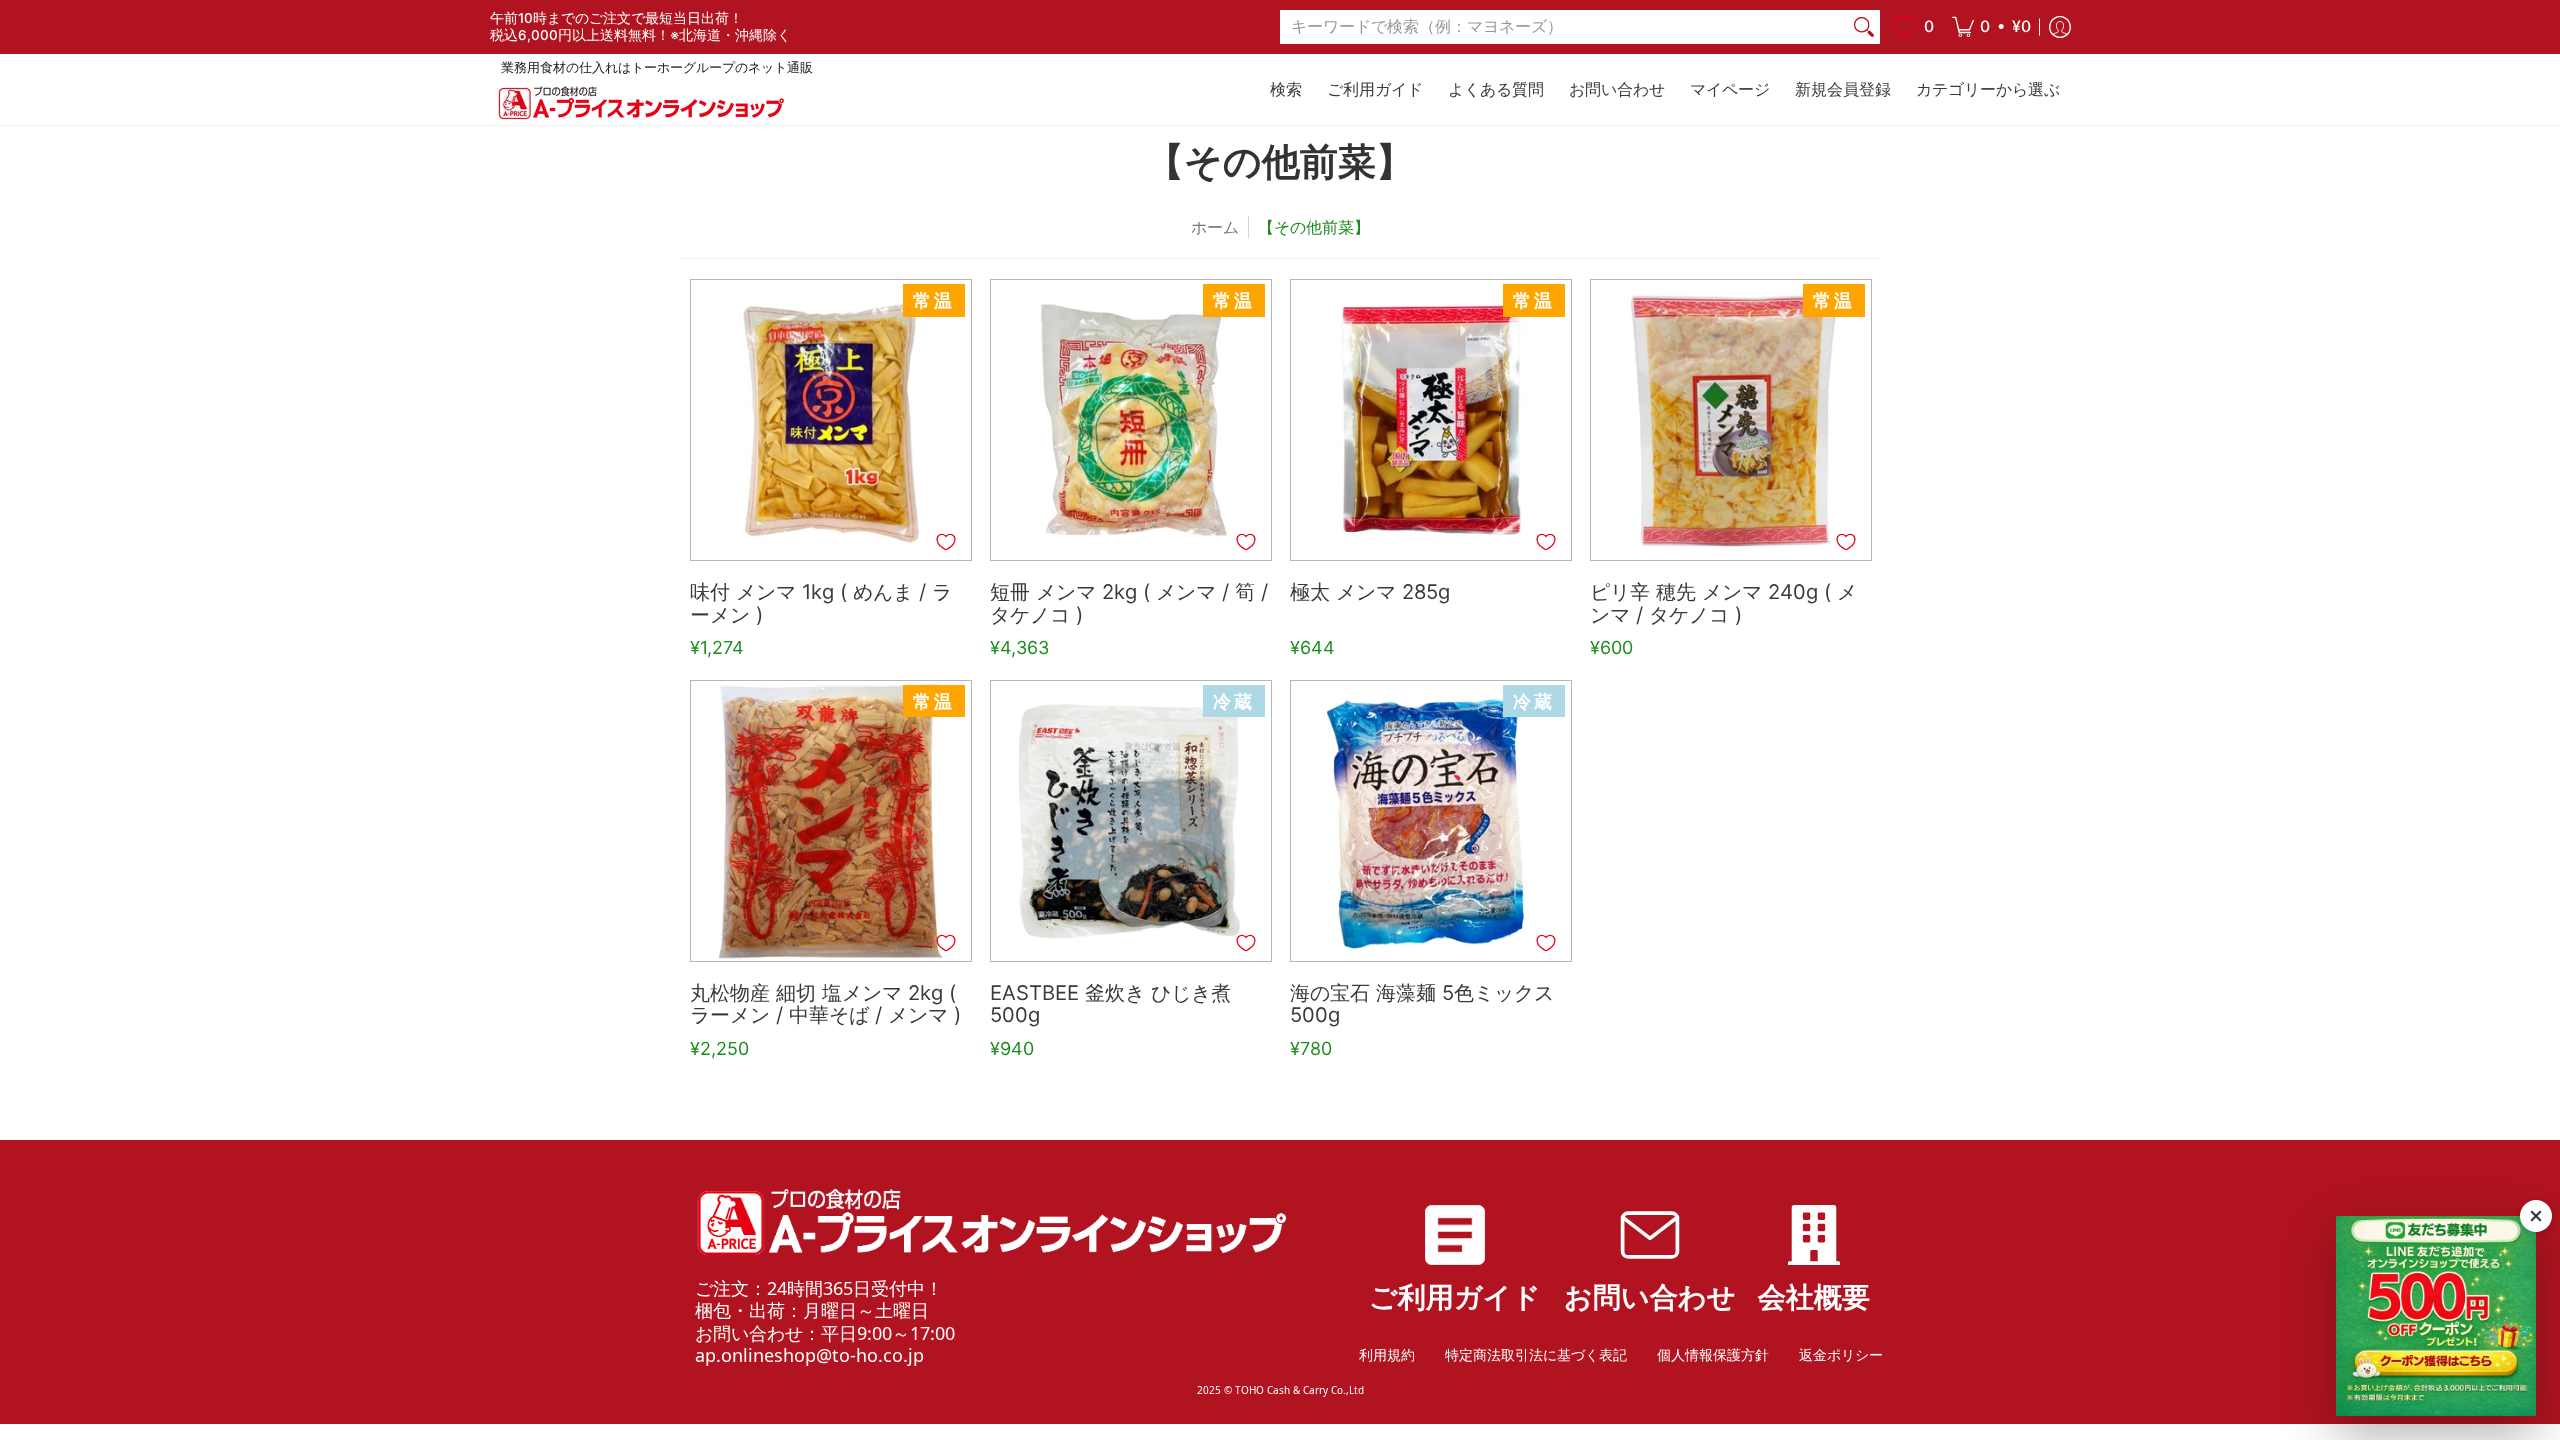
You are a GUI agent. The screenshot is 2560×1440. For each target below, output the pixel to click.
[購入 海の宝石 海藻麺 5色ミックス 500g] (1431, 821)
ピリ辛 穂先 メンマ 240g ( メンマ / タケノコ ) (1723, 604)
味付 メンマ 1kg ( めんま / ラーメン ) (821, 604)
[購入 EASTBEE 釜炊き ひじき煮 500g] (1131, 821)
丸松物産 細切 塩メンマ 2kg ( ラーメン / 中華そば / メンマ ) (825, 1005)
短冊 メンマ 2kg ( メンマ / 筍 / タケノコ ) (1129, 604)
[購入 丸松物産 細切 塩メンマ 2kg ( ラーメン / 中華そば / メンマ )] (831, 821)
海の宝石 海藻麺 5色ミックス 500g (1422, 1005)
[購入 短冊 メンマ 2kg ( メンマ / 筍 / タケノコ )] (1131, 420)
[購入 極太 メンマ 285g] (1431, 420)
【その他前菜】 (1314, 227)
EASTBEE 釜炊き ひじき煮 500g (1110, 1005)
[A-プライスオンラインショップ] (640, 102)
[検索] (1864, 27)
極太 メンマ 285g (1370, 592)
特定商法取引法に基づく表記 (1536, 1354)
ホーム (1215, 227)
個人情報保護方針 (1713, 1354)
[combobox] (1564, 27)
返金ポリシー (1841, 1354)
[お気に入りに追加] (946, 542)
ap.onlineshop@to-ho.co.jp (809, 1355)
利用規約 (1387, 1354)
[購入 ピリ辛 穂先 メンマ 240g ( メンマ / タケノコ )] (1731, 420)
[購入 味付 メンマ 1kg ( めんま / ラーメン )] (831, 420)
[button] (1991, 27)
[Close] (2536, 1216)
